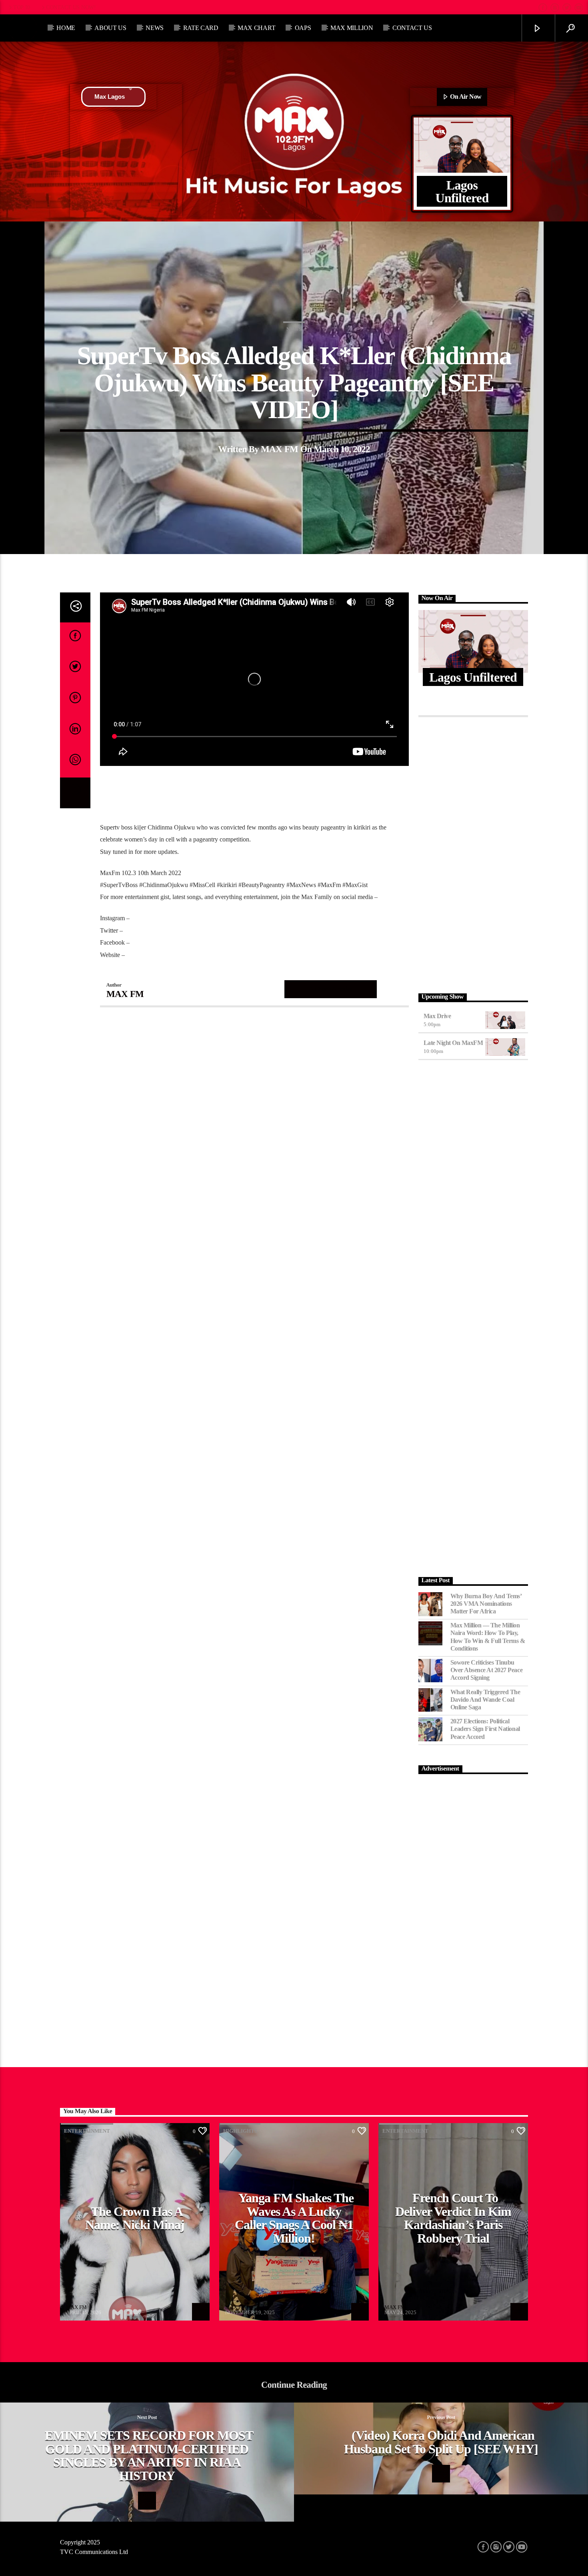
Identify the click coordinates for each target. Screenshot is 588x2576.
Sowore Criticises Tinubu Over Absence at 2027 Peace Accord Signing (487, 1670)
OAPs (303, 28)
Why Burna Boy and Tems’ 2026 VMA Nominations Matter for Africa (486, 1604)
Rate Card (201, 28)
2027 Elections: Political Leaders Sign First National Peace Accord (485, 1729)
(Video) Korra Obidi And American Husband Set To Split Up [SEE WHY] (441, 2442)
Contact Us (412, 28)
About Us (110, 28)
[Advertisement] (473, 853)
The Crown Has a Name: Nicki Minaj (135, 2218)
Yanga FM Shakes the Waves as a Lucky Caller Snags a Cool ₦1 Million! (294, 2218)
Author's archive (331, 989)
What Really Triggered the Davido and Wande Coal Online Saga (485, 1700)
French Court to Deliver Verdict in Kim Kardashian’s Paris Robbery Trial (453, 2218)
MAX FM (280, 449)
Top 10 (22, 7)
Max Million (352, 28)
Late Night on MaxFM (453, 1043)
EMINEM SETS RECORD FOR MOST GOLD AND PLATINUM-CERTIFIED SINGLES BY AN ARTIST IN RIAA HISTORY (149, 2455)
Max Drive (437, 1016)
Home (66, 28)
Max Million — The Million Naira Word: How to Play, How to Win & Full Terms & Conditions (488, 1637)
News (155, 28)
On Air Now (465, 97)
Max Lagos (110, 97)
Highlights (240, 2131)
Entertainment (87, 2131)
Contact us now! (71, 7)
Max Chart (256, 28)
